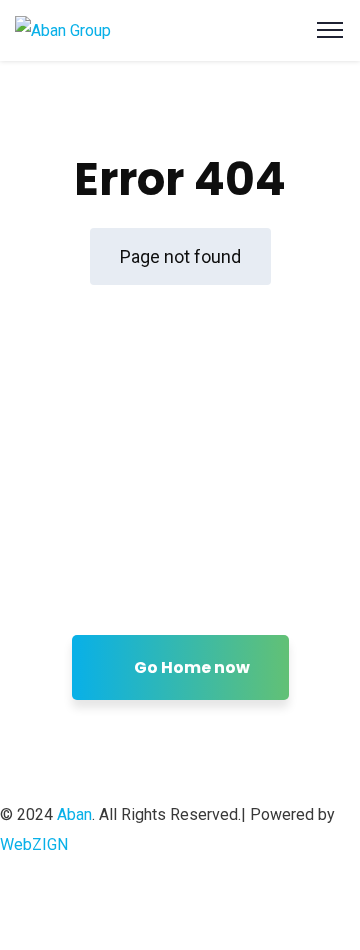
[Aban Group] (63, 29)
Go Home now (190, 667)
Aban (74, 814)
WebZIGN (34, 844)
